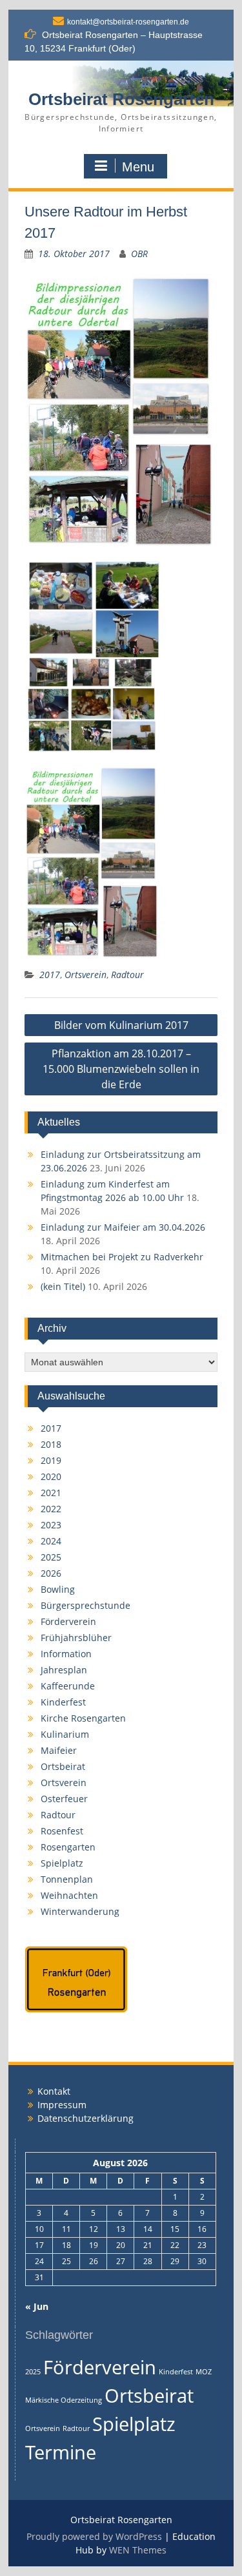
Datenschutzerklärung (86, 2118)
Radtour (127, 975)
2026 (51, 1573)
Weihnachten (69, 1895)
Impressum (62, 2105)
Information (66, 1654)
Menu (138, 167)
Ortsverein (86, 975)
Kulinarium (65, 1734)
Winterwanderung (80, 1911)
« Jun (37, 2306)
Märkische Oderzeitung (64, 2400)
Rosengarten (68, 1847)
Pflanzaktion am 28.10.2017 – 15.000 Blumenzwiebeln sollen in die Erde (121, 1069)
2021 (51, 1493)
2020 (51, 1476)
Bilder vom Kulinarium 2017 (121, 1025)
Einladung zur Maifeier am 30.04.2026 (123, 1227)
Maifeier (59, 1750)
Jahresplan (64, 1670)
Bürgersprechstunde (86, 1605)
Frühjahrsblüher (76, 1638)
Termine (61, 2452)
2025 (51, 1557)
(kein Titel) (63, 1286)
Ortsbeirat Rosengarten (121, 99)
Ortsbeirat (63, 1766)
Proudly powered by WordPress (94, 2536)
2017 (50, 975)
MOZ (204, 2372)
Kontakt (54, 2091)
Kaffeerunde (68, 1686)
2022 (51, 1509)
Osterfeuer (64, 1799)
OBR (139, 254)
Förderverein (68, 1621)
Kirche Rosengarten (83, 1718)
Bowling (58, 1589)
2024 (51, 1541)
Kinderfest (63, 1702)
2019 (51, 1460)
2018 (51, 1444)
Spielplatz (62, 1863)
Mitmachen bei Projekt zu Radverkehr (122, 1257)
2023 (51, 1525)
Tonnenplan (67, 1879)
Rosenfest (62, 1831)
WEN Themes (138, 2550)
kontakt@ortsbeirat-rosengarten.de (128, 22)
